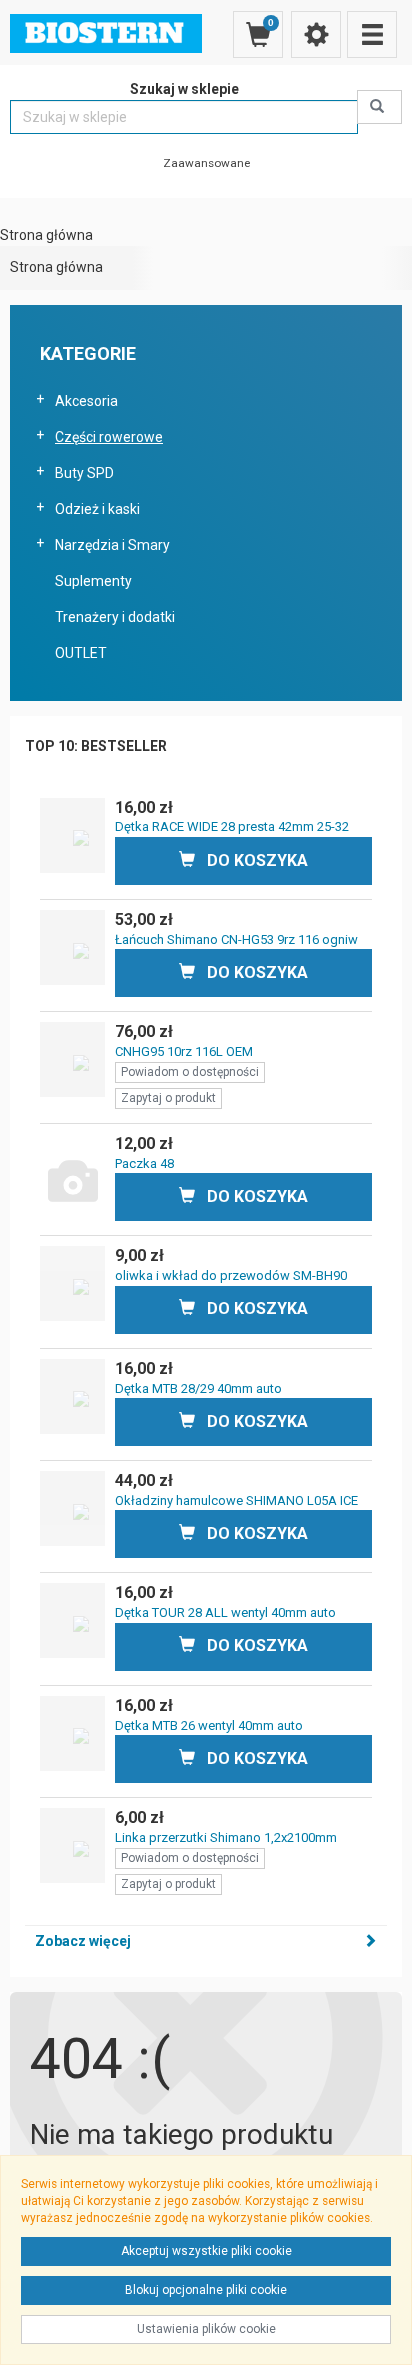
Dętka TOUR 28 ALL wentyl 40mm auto (225, 1612)
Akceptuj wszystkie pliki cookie (206, 2251)
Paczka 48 (144, 1163)
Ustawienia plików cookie (206, 2329)
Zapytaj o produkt (168, 1098)
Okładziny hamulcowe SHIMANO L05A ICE (236, 1500)
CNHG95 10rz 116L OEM (184, 1051)
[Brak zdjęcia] (72, 1171)
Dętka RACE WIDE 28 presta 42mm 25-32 (232, 826)
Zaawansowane (206, 163)
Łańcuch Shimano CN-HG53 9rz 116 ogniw (236, 939)
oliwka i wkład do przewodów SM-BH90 (231, 1275)
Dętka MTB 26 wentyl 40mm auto (209, 1725)
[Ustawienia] (316, 34)
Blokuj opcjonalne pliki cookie (206, 2290)
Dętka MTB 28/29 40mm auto (198, 1388)
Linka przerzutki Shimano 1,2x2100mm (226, 1837)
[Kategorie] (372, 34)
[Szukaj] (379, 107)
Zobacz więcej (83, 1941)
